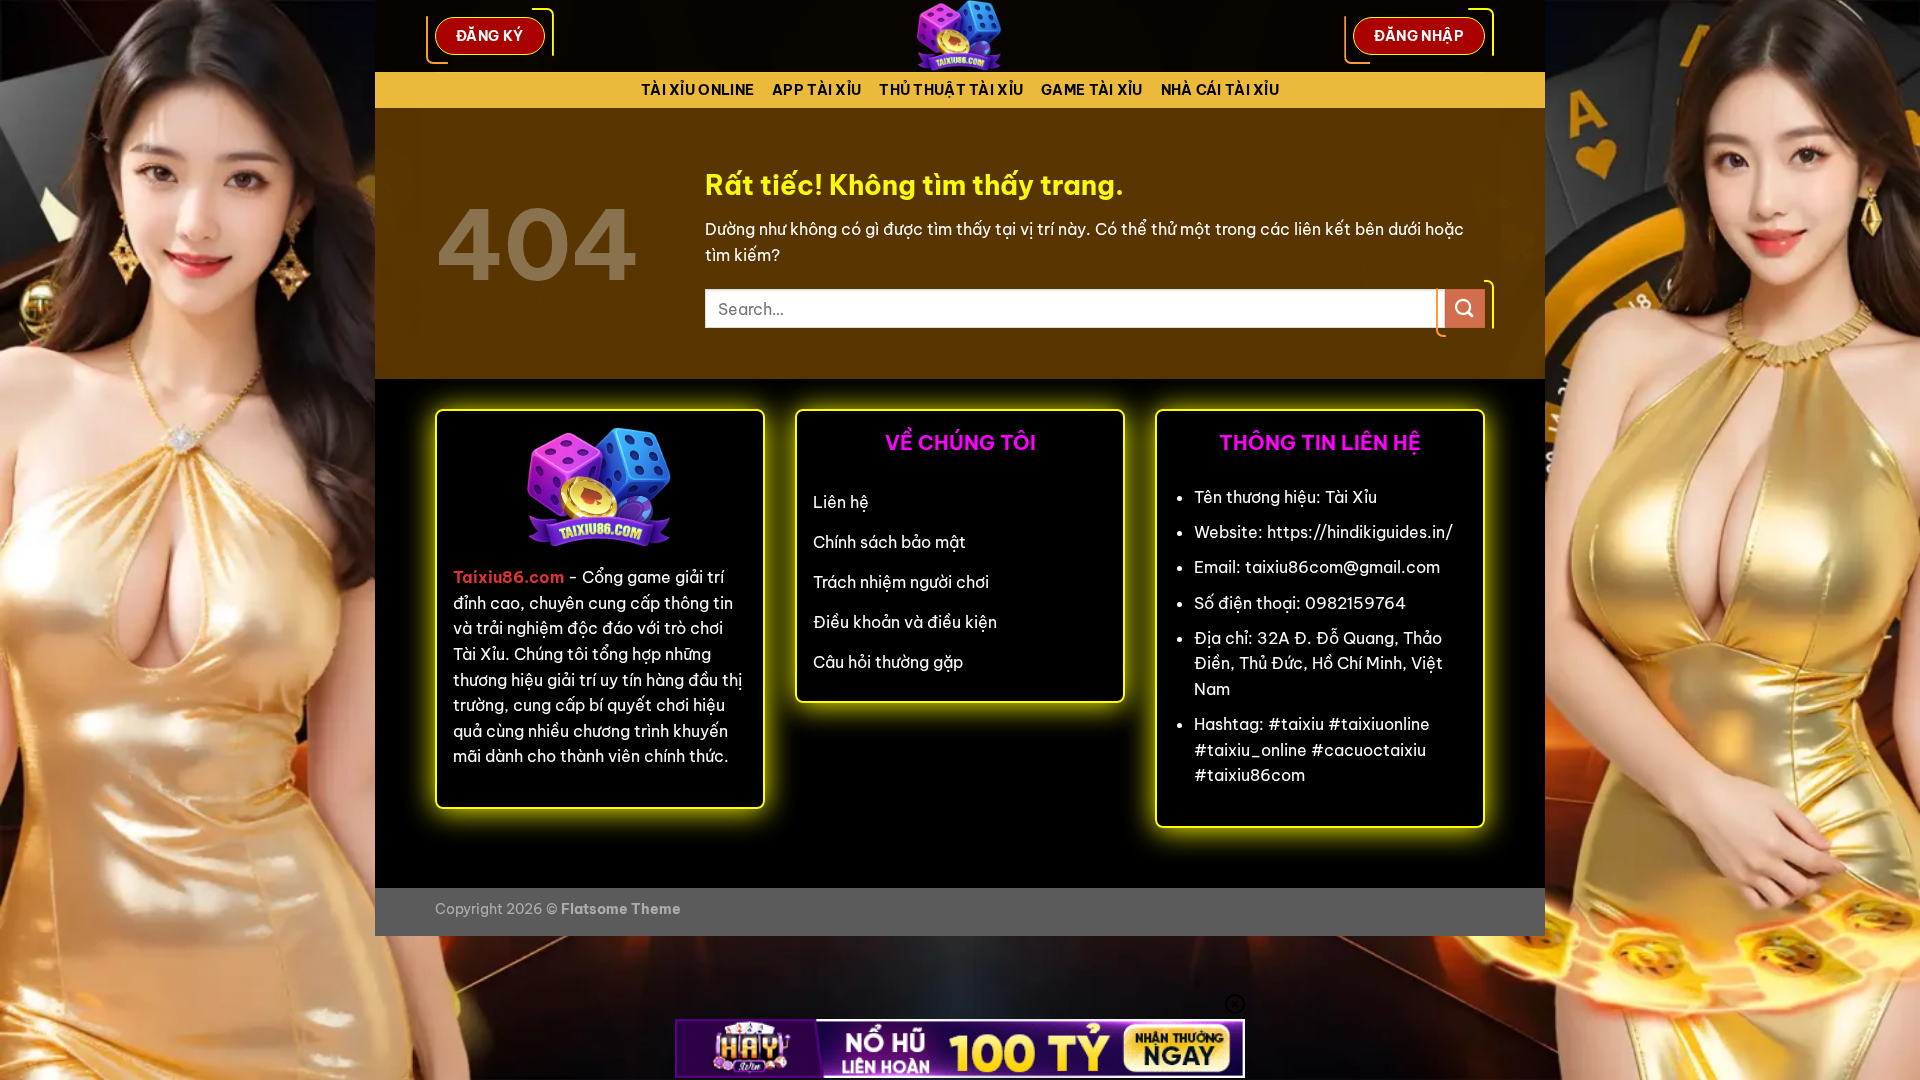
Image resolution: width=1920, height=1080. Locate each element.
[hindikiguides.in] (960, 36)
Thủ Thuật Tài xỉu (951, 90)
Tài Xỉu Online (697, 90)
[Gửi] (1465, 308)
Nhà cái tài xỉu (1220, 90)
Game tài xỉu (1091, 90)
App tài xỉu (816, 90)
